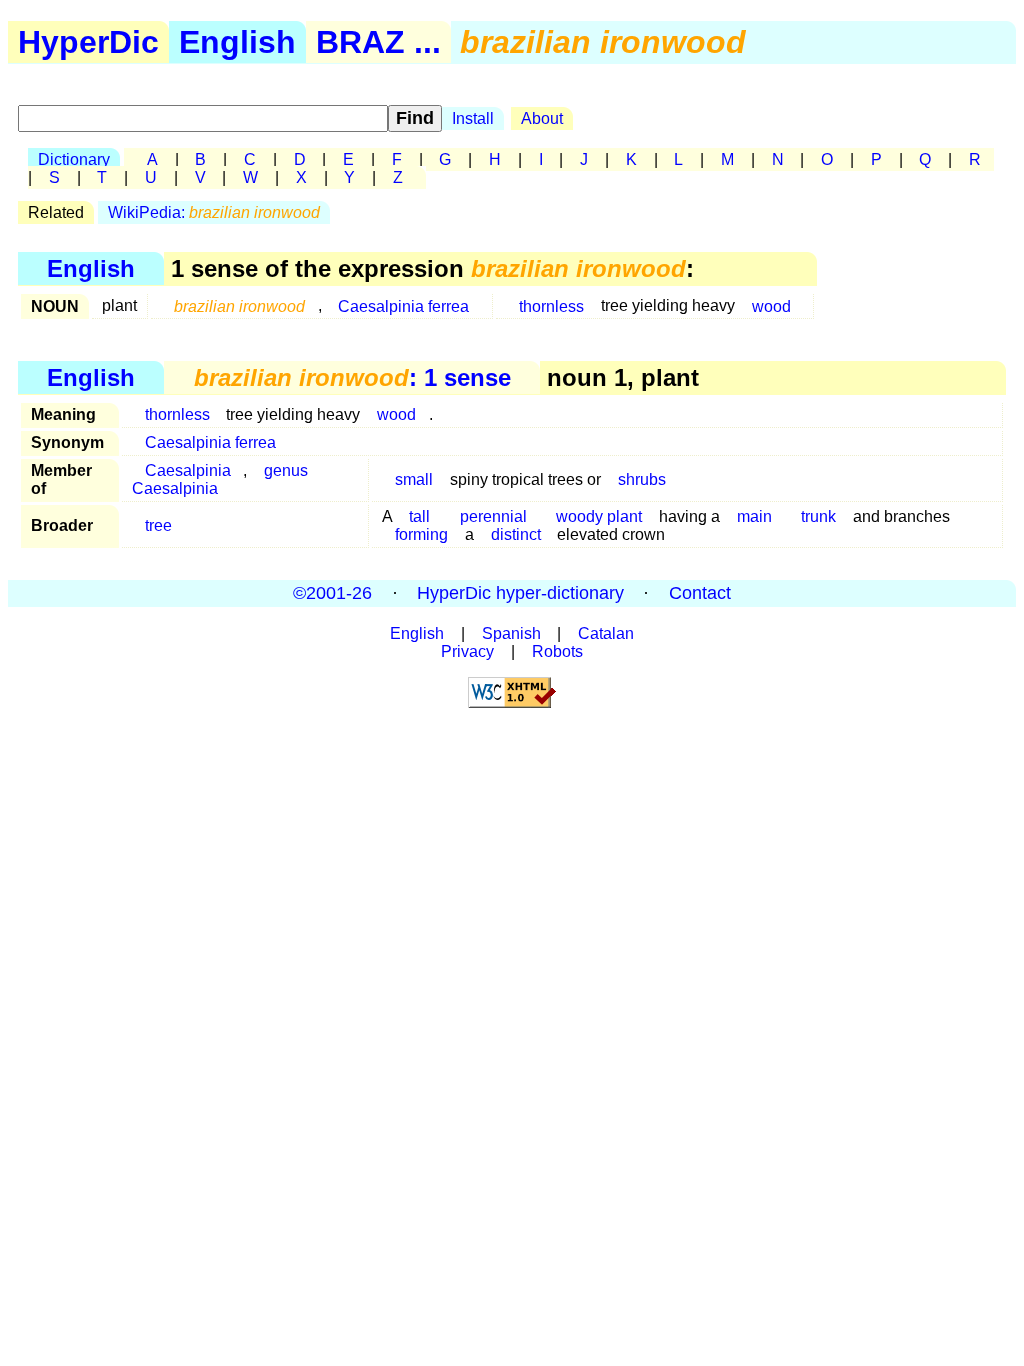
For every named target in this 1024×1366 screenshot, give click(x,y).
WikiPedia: (214, 212)
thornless (551, 305)
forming (421, 534)
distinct (516, 534)
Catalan (606, 633)
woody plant (599, 516)
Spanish (511, 633)
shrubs (642, 479)
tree (158, 525)
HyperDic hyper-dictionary (520, 593)
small (414, 479)
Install (473, 118)
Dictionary (74, 159)
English (237, 42)
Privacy (467, 651)
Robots (557, 651)
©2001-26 (332, 593)
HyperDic (88, 42)
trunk (818, 516)
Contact (700, 593)
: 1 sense (352, 377)
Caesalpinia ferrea (403, 305)
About (542, 118)
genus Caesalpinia (220, 479)
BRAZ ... (378, 42)
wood (771, 305)
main (754, 516)
